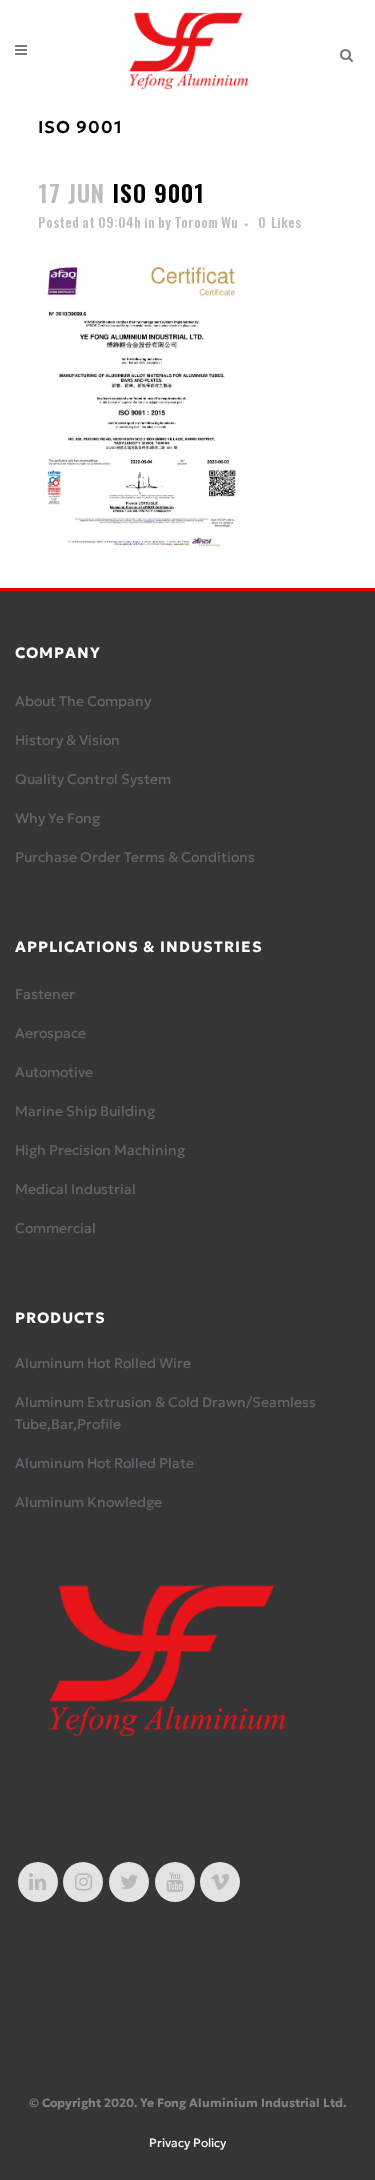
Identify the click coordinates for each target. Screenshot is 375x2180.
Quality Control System (93, 779)
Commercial (55, 1228)
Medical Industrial (75, 1189)
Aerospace (50, 1033)
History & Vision (67, 740)
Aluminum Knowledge (88, 1502)
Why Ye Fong (57, 818)
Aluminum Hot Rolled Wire (103, 1363)
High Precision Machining (100, 1150)
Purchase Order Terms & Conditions (135, 857)
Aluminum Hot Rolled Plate (104, 1463)
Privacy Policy (187, 2142)
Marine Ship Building (85, 1111)
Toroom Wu (206, 221)
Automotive (54, 1072)
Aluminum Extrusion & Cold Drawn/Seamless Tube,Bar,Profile (165, 1413)
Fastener (45, 994)
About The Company (83, 701)
